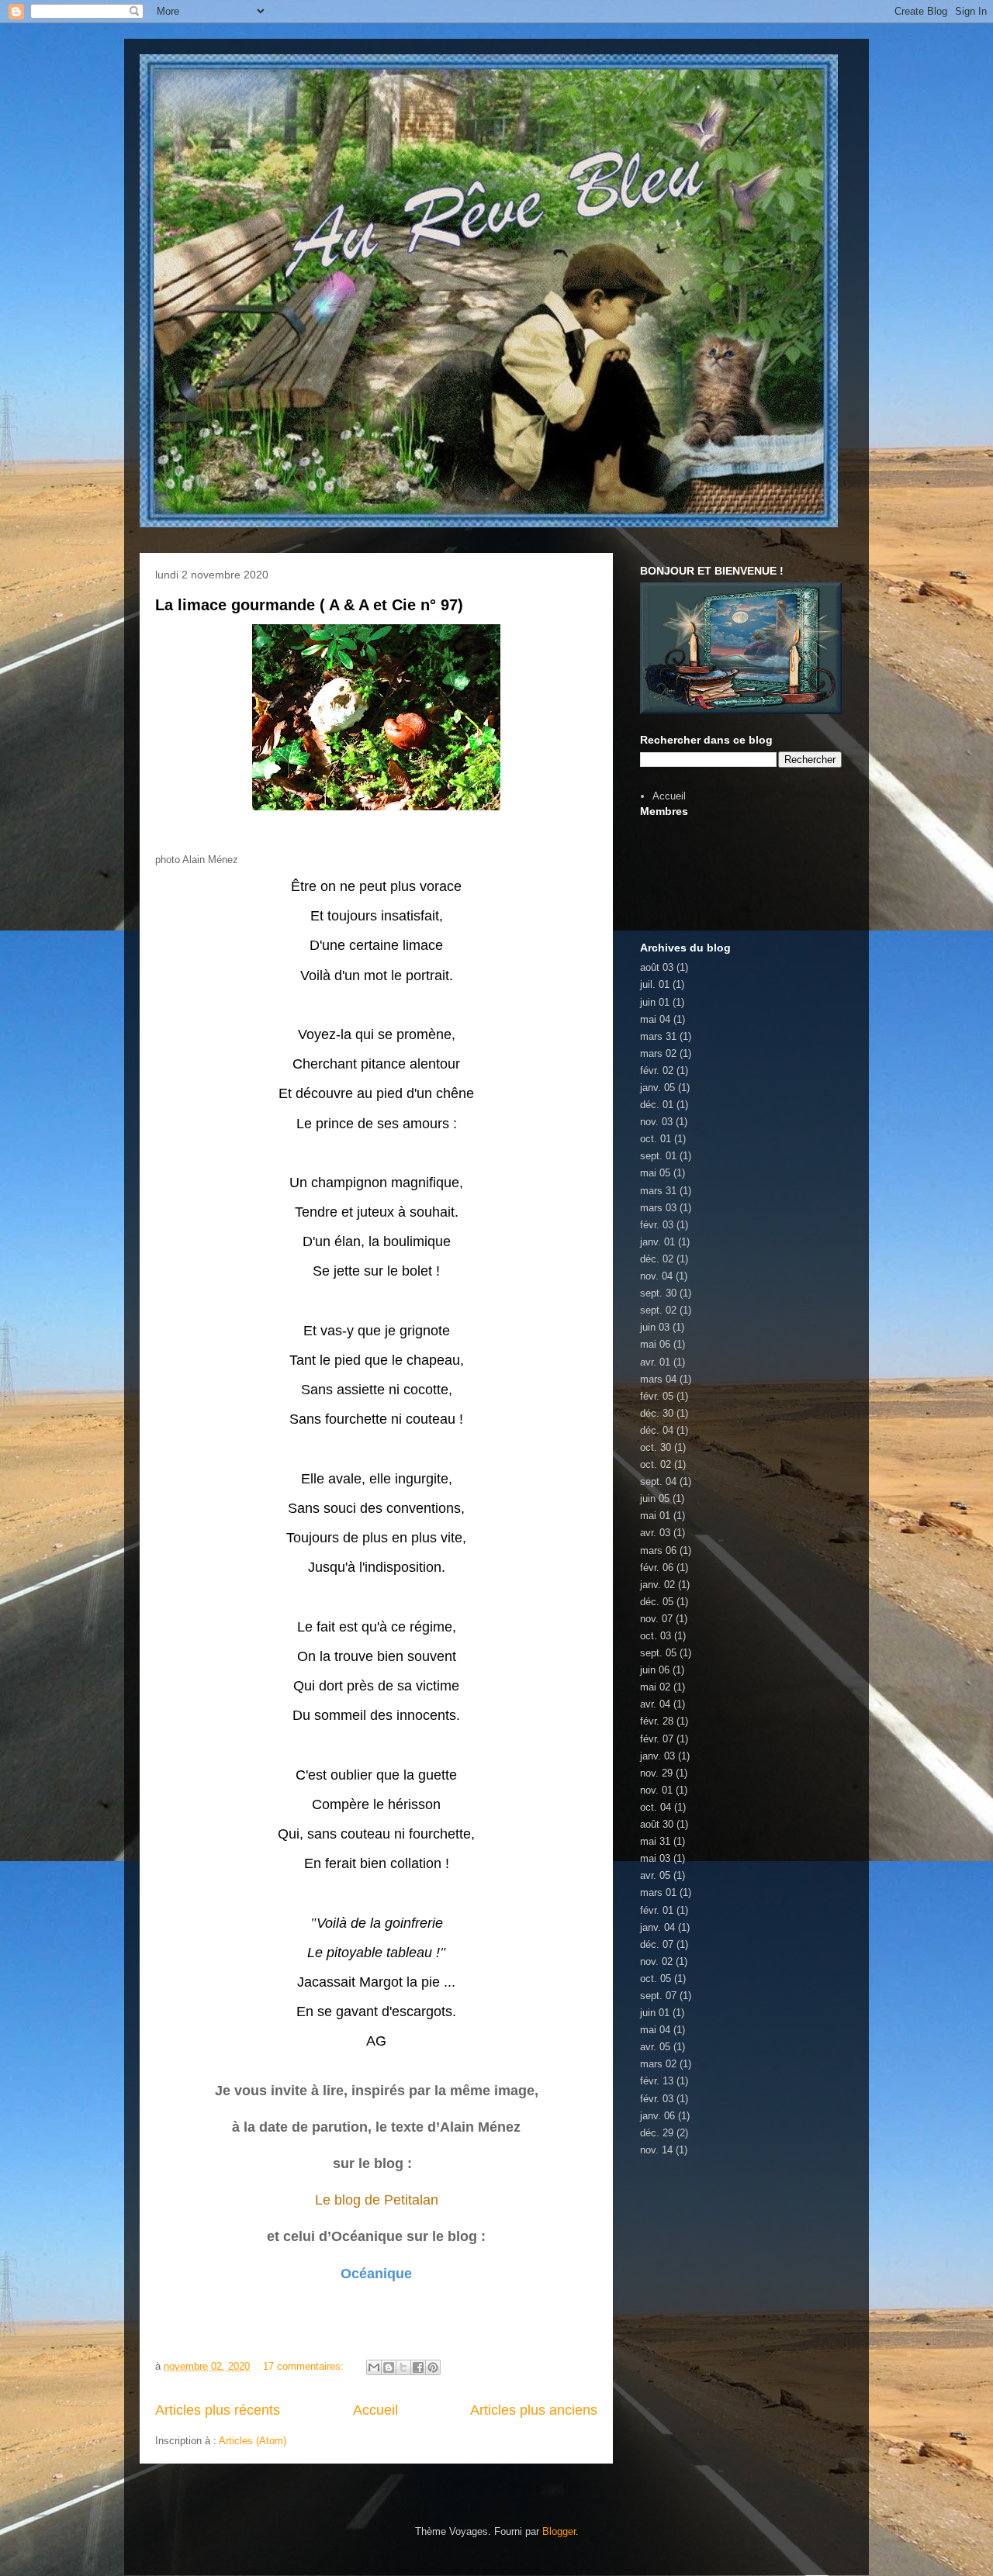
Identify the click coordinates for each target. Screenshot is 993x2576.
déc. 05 (657, 1602)
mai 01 (655, 1516)
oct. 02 (656, 1464)
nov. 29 (656, 1773)
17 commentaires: (305, 2366)
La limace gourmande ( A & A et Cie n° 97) (309, 605)
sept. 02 (658, 1310)
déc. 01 (657, 1105)
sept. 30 (658, 1293)
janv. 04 (657, 1927)
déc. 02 (657, 1259)
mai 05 (655, 1173)
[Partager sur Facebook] (418, 2367)
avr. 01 (655, 1362)
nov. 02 (656, 1961)
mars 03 (658, 1208)
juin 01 (655, 1002)
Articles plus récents (218, 2410)
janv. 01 (657, 1242)
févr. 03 (657, 1225)
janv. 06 (657, 2116)
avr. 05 (655, 1875)
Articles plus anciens (534, 2410)
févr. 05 (657, 1396)
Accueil (375, 2410)
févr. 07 (657, 1739)
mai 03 (655, 1858)
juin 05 (655, 1499)
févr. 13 (657, 2081)
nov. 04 (656, 1276)
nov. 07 (656, 1619)
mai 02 (655, 1687)
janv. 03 (657, 1756)
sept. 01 (658, 1156)
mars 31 (658, 1036)
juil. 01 (655, 984)
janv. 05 (657, 1088)
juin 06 (655, 1670)
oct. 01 (656, 1139)
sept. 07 (658, 1996)
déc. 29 (657, 2133)
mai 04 (655, 1019)
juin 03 (655, 1327)
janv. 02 (657, 1585)
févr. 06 (657, 1568)
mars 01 (658, 1892)
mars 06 (658, 1550)
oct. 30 (656, 1447)
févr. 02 (657, 1070)
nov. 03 (656, 1122)
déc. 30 (657, 1413)
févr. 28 (657, 1721)
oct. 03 (656, 1636)
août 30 (657, 1824)
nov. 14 (656, 2150)
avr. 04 (655, 1704)
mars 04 (658, 1379)
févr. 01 (657, 1910)
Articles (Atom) (253, 2441)
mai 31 (655, 1841)
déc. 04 (657, 1430)
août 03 (657, 967)
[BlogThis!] (389, 2367)
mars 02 (658, 1053)
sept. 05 (658, 1653)
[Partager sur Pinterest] (433, 2367)
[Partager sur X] (403, 2367)
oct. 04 (656, 1807)
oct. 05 (656, 1979)
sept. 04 (658, 1481)
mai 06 (655, 1344)
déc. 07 (657, 1944)
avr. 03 (655, 1533)
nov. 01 (656, 1790)
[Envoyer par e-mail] (374, 2367)
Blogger (559, 2531)
